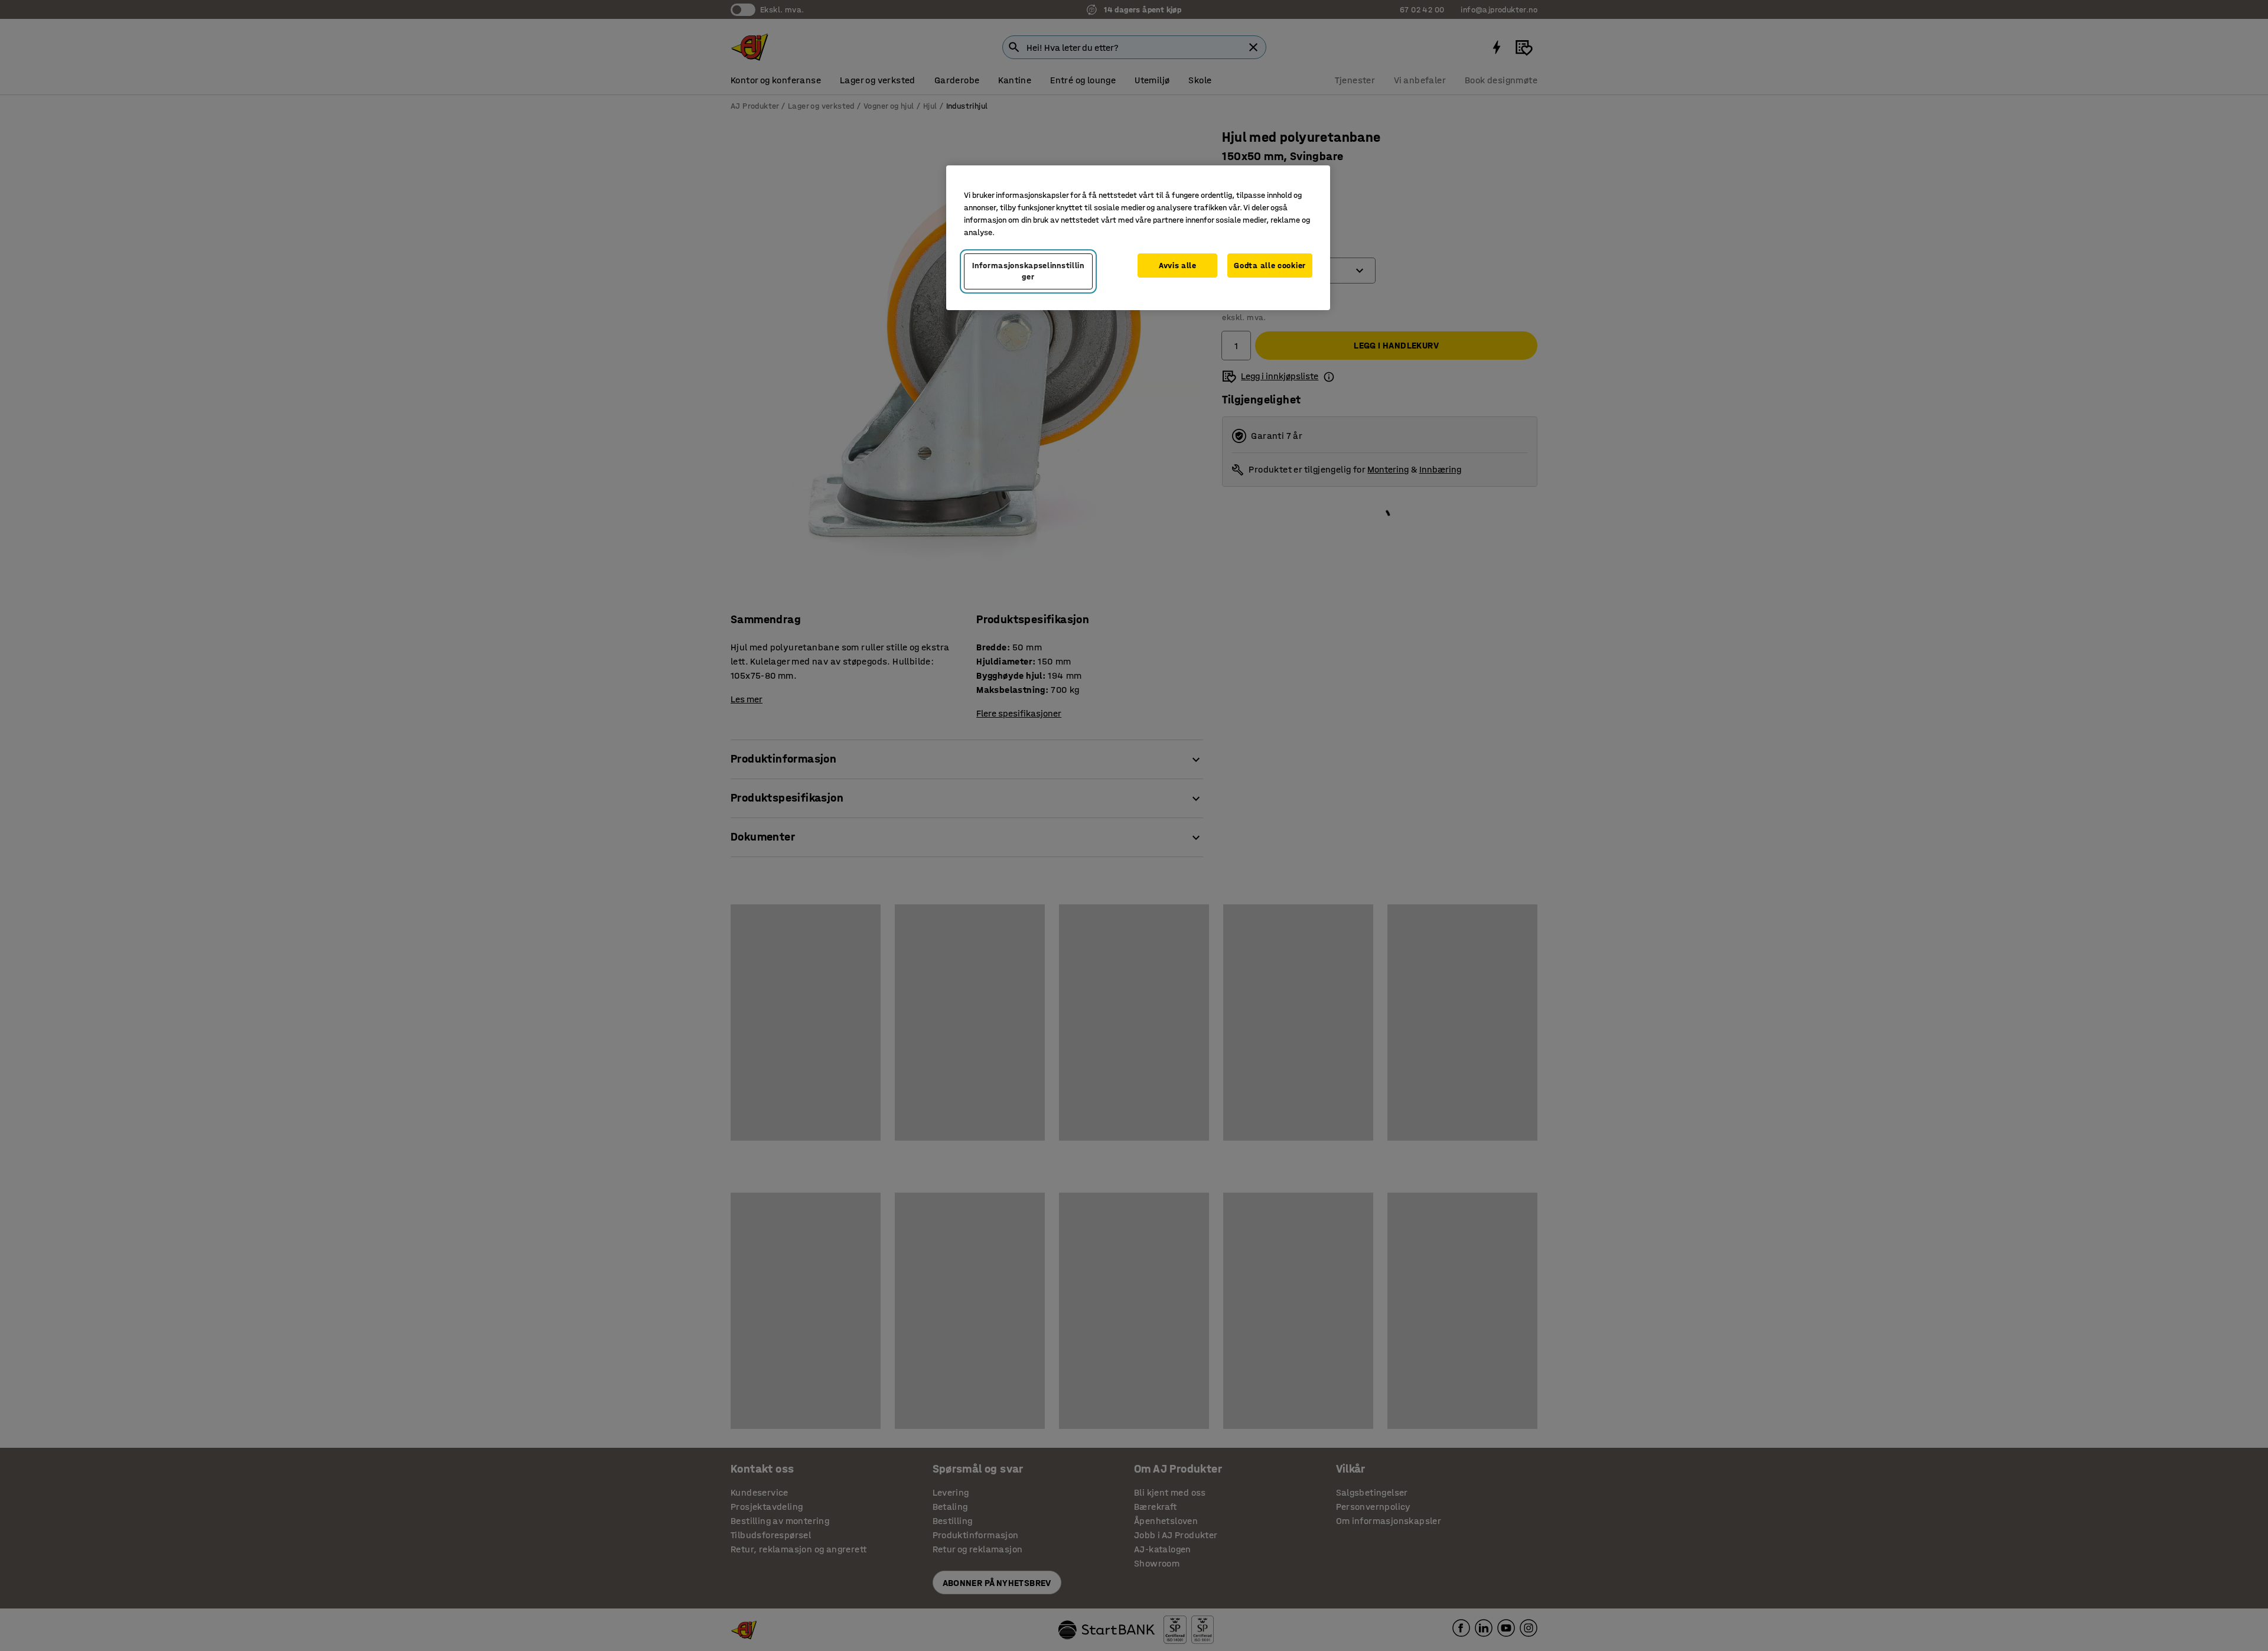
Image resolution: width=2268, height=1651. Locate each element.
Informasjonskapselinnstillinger (1028, 271)
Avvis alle (1178, 266)
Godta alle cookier (1270, 266)
